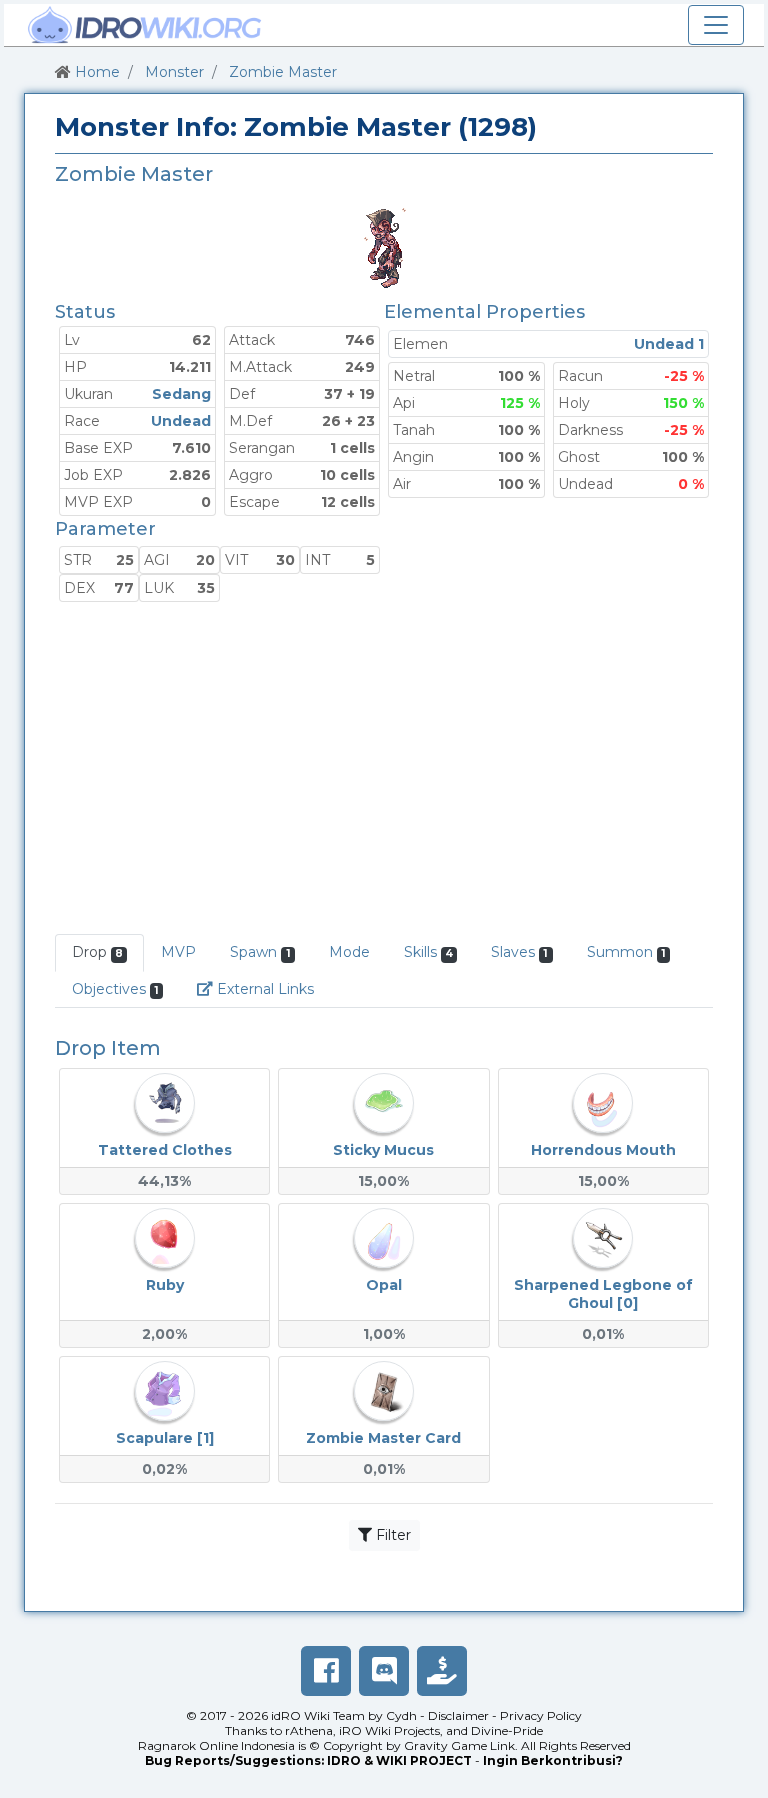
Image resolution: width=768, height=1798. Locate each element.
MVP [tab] (178, 952)
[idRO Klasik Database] (145, 25)
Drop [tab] (97, 952)
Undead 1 (669, 344)
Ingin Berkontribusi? (553, 1760)
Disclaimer (458, 1715)
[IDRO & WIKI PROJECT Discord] (384, 1671)
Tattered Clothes (165, 1150)
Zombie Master (283, 72)
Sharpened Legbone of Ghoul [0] (603, 1294)
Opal (384, 1285)
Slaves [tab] (519, 952)
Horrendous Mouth (603, 1150)
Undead (181, 421)
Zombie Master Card (383, 1438)
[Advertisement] (384, 770)
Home (97, 72)
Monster (174, 72)
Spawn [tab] (260, 952)
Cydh (401, 1715)
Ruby (165, 1285)
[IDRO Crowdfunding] (442, 1671)
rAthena (309, 1730)
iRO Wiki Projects (389, 1730)
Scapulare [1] (165, 1438)
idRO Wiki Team (318, 1715)
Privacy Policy (541, 1715)
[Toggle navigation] (716, 25)
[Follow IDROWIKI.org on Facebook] (326, 1671)
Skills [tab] (428, 952)
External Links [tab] (272, 988)
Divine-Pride (507, 1730)
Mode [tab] (349, 952)
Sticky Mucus (383, 1150)
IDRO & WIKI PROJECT (399, 1760)
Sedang (181, 394)
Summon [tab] (626, 952)
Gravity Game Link (459, 1745)
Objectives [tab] (115, 989)
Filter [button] (391, 1535)
